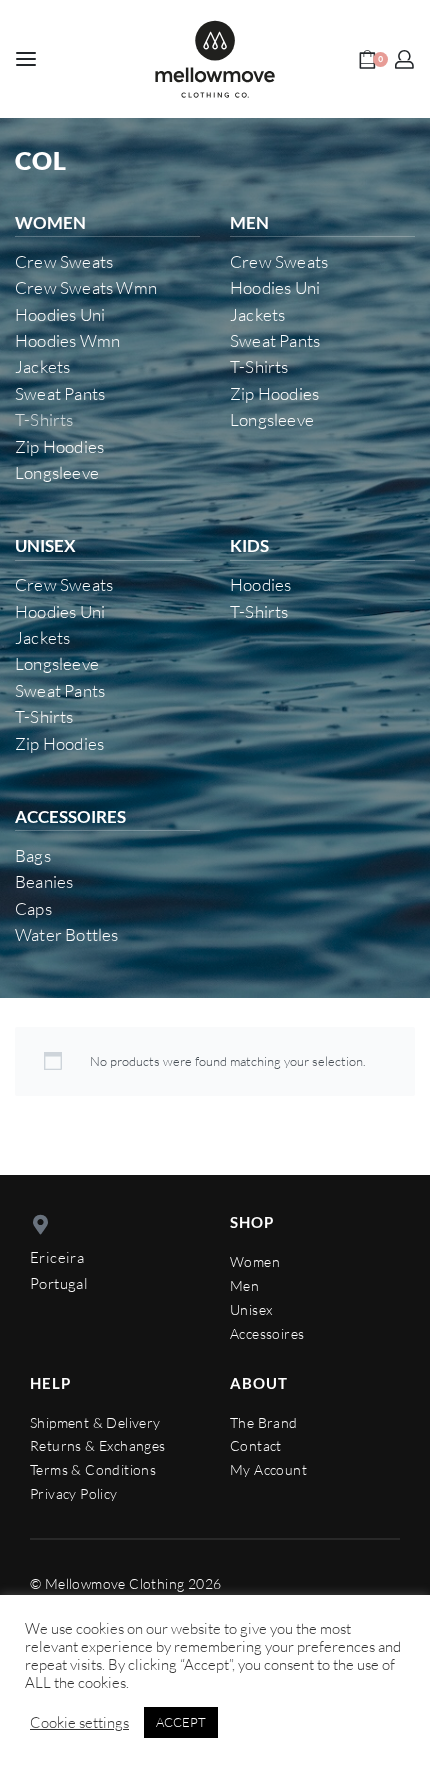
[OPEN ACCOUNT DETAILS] (404, 59)
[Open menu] (26, 59)
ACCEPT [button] (181, 1722)
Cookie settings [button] (79, 1723)
